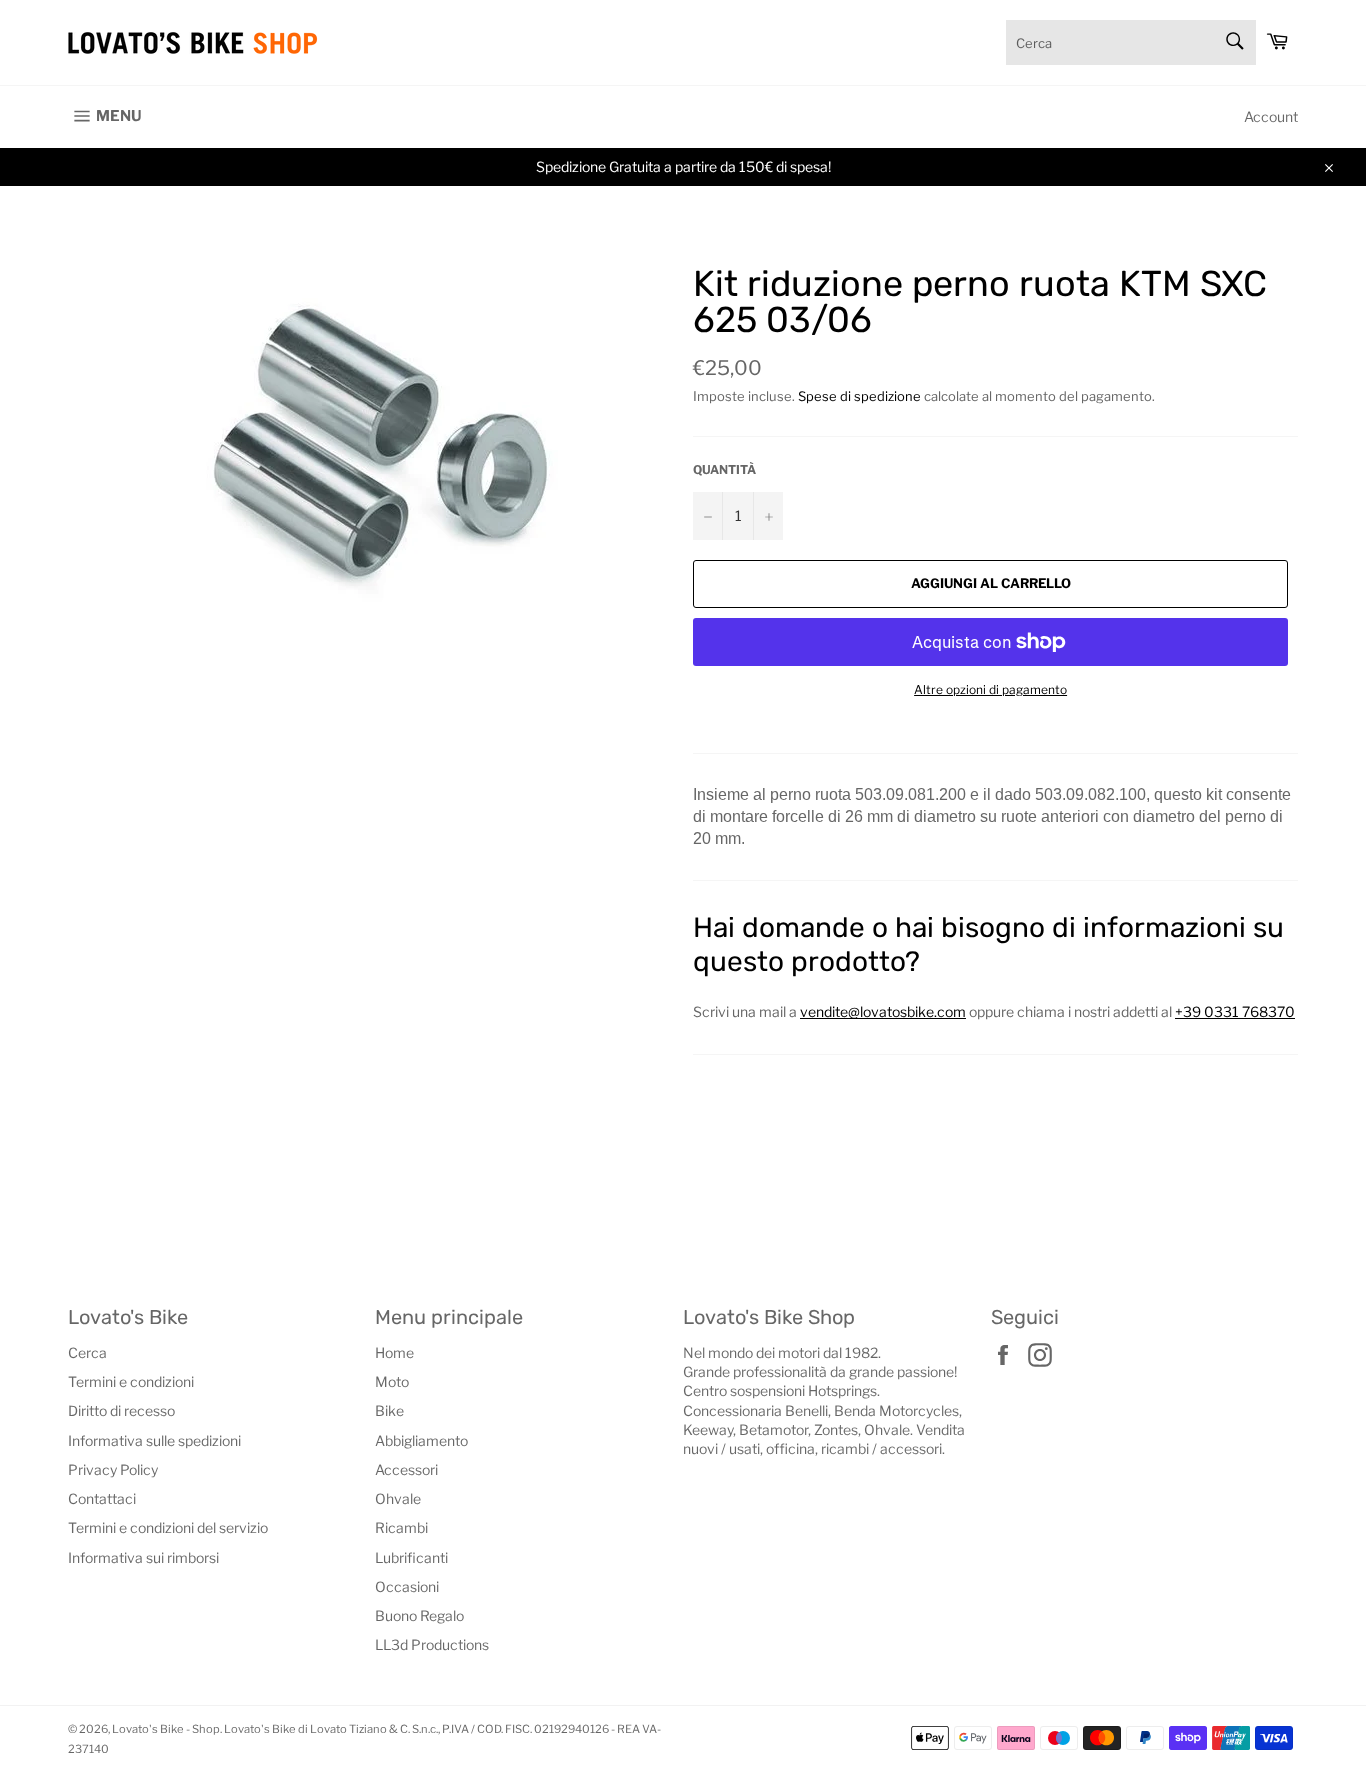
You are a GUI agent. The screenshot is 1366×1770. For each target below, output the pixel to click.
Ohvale (398, 1498)
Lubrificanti (411, 1557)
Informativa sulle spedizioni (154, 1440)
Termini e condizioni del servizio (168, 1527)
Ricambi (401, 1527)
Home (394, 1352)
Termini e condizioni (131, 1381)
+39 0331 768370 (1235, 1011)
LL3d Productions (432, 1644)
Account (1271, 116)
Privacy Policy (113, 1469)
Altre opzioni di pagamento (990, 689)
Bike (389, 1410)
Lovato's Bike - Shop (166, 1729)
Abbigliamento (421, 1440)
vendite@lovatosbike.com (883, 1011)
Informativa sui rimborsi (143, 1557)
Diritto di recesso (121, 1410)
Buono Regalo (419, 1615)
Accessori (406, 1469)
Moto (392, 1381)
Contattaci (102, 1498)
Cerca (87, 1352)
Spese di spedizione (859, 396)
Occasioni (407, 1586)
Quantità (724, 469)
